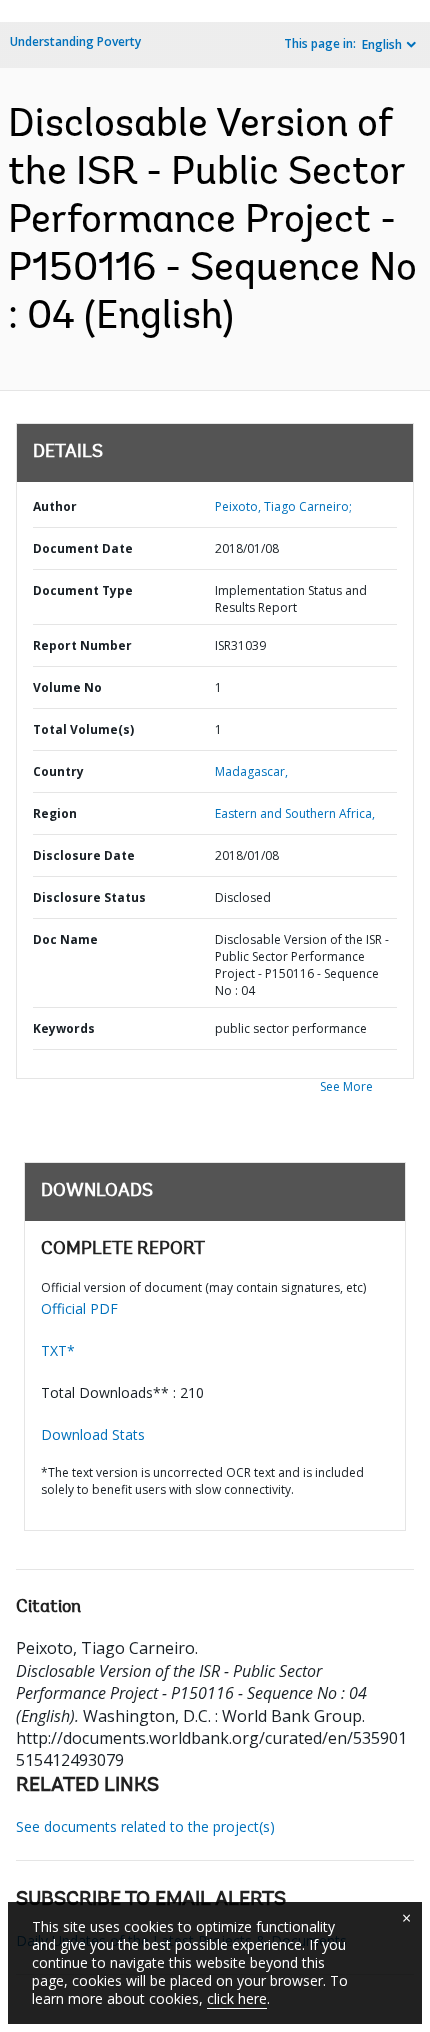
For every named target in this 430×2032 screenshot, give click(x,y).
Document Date (83, 548)
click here (237, 1998)
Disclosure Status (89, 897)
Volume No (67, 687)
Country (58, 771)
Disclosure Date (84, 855)
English (382, 44)
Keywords (64, 1028)
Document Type (83, 590)
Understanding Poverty (75, 41)
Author (55, 506)
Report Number (82, 645)
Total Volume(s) (83, 729)
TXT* (58, 1350)
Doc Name (65, 939)
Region (55, 813)
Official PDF (79, 1308)
